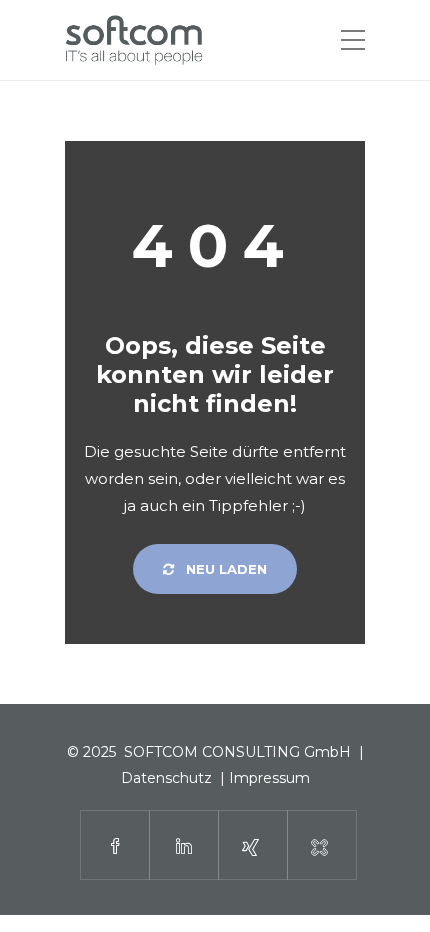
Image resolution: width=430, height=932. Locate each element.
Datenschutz (166, 778)
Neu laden (224, 569)
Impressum (269, 778)
